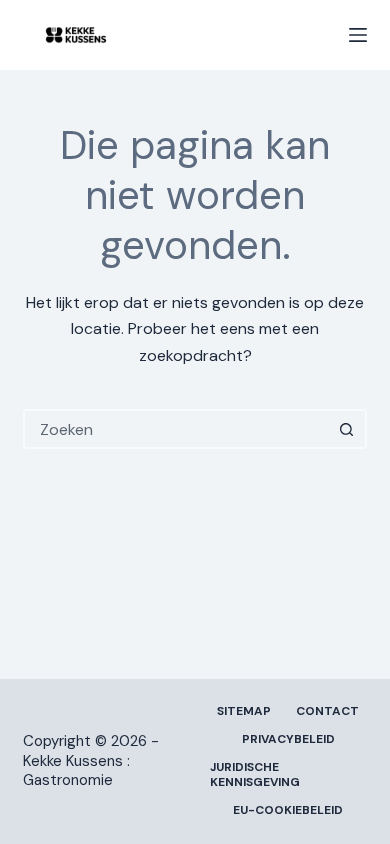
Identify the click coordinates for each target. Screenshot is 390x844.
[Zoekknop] (347, 429)
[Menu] (358, 35)
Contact (327, 711)
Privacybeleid (288, 739)
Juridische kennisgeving (255, 775)
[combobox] (176, 429)
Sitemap (244, 711)
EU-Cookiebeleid (288, 810)
